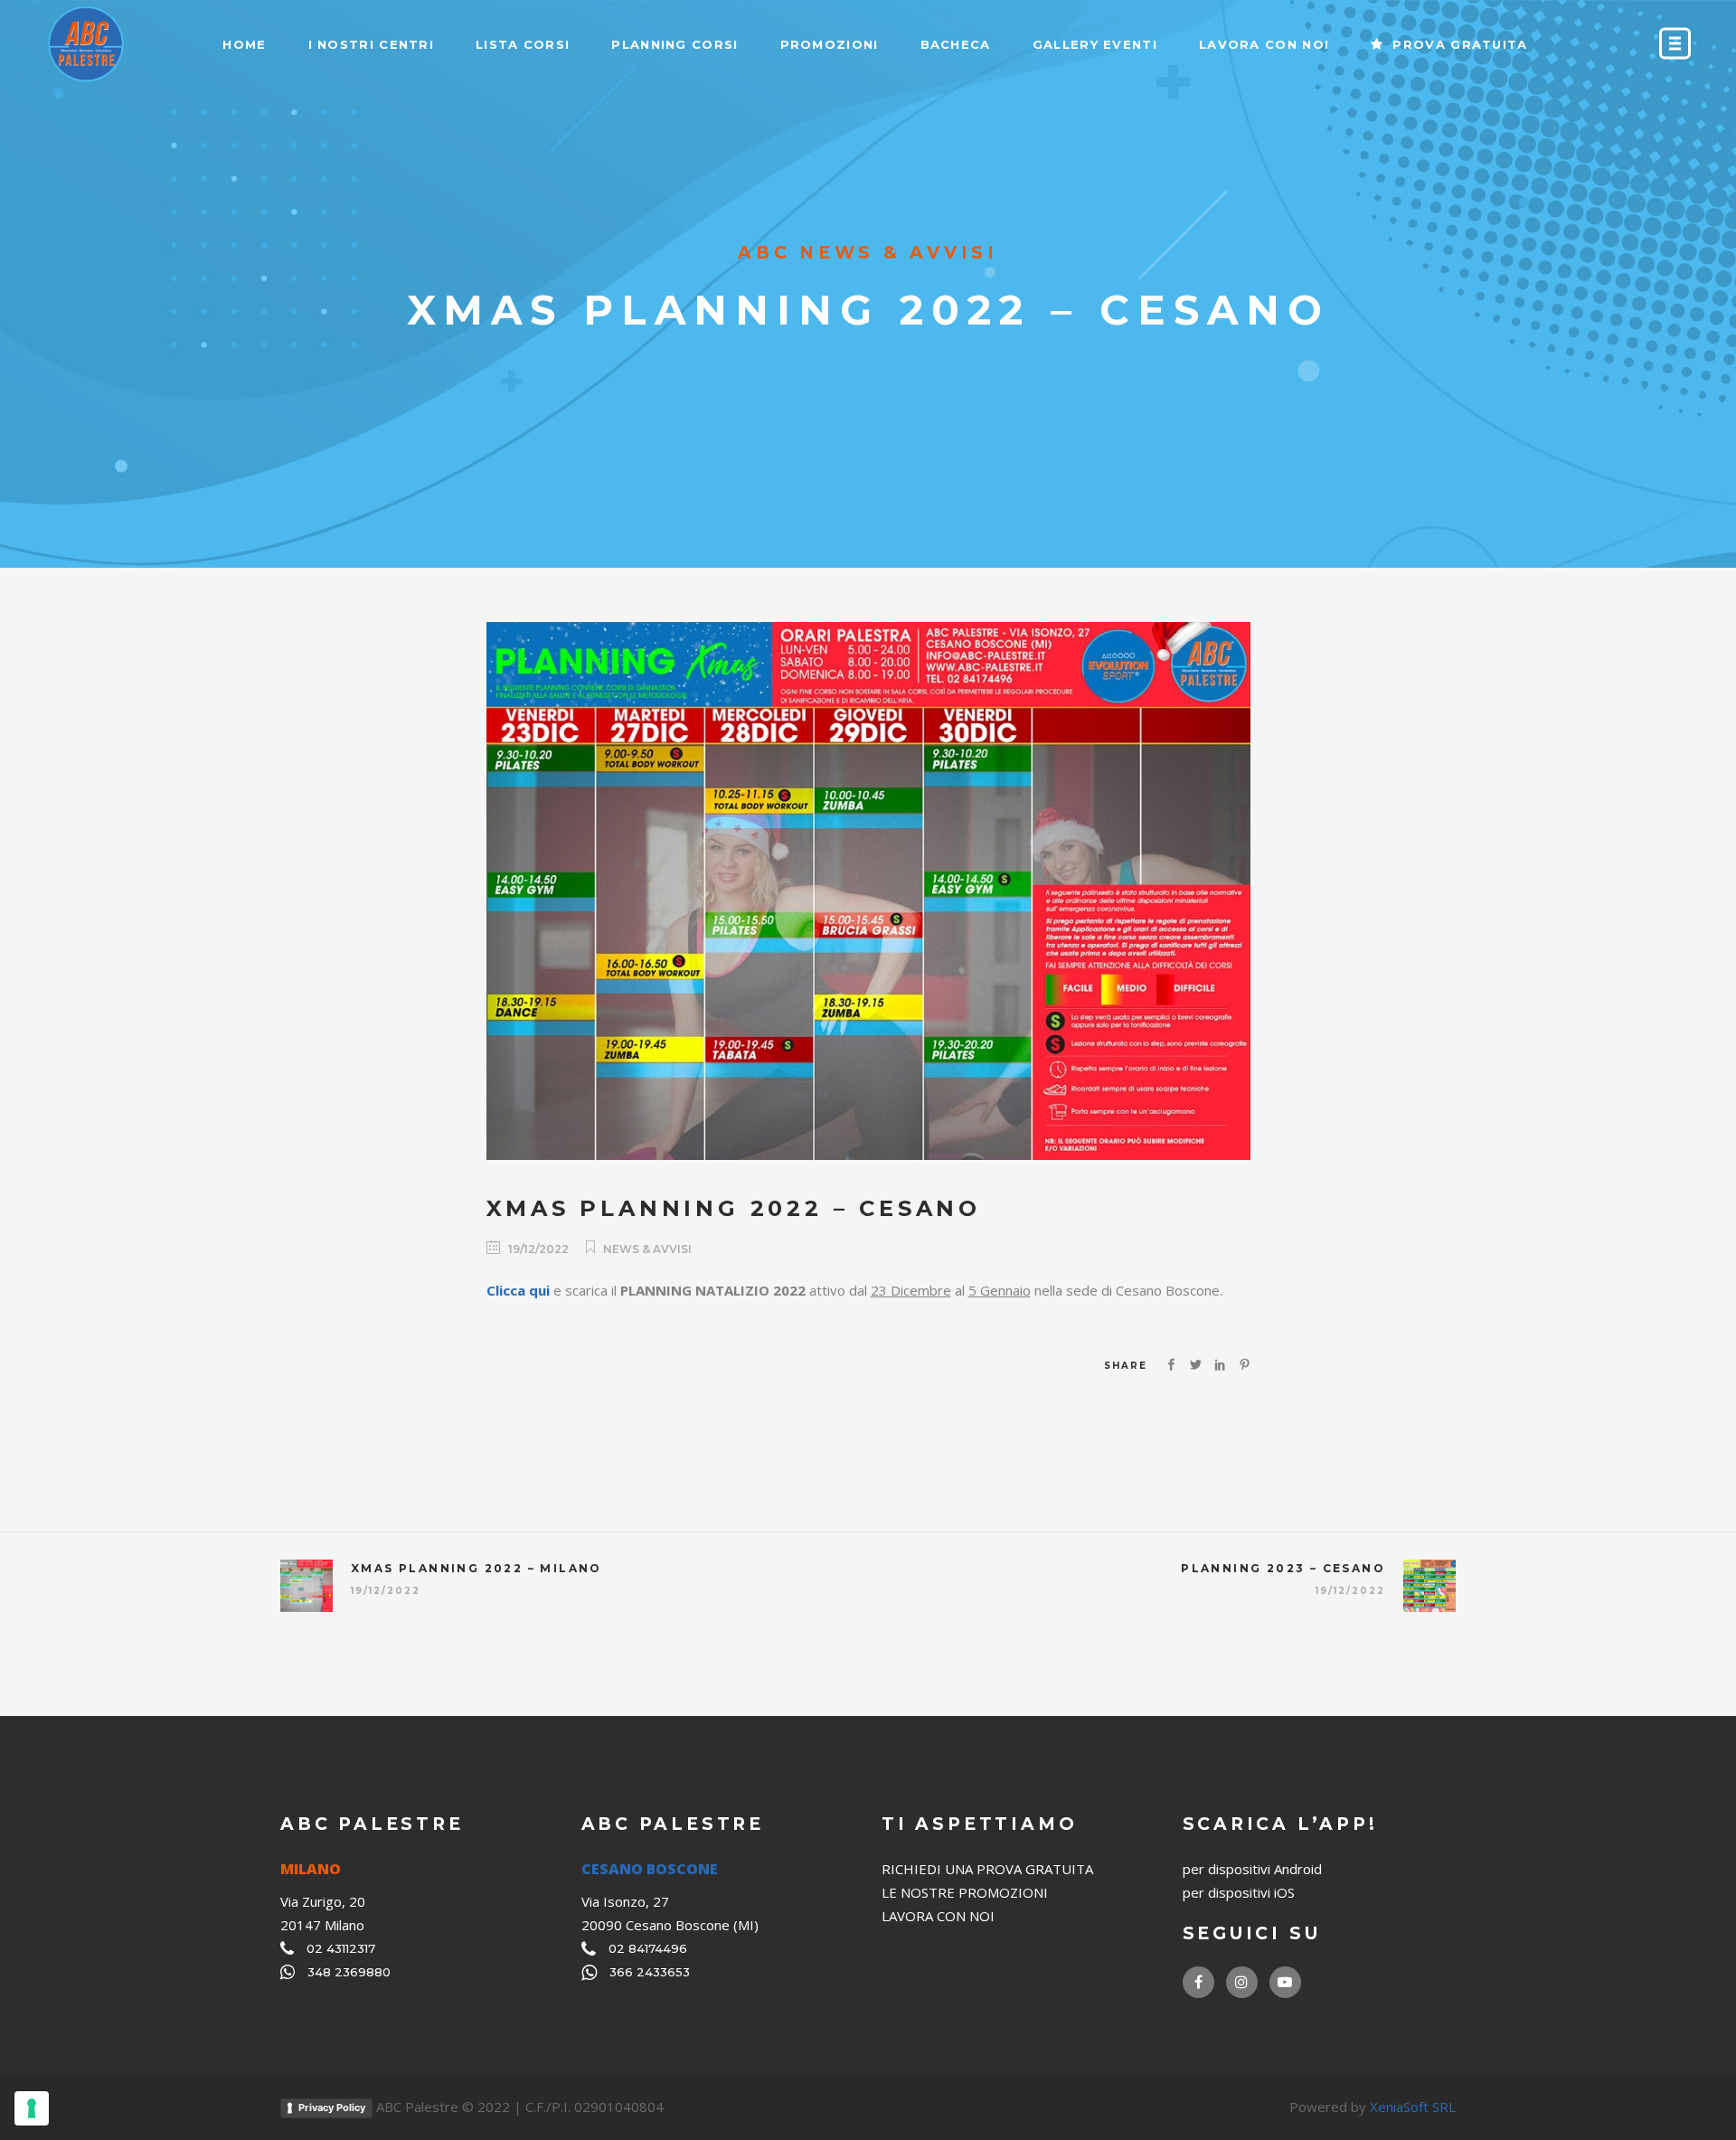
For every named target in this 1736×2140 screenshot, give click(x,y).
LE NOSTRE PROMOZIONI (965, 1892)
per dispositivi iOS (1239, 1892)
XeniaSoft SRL (1413, 2107)
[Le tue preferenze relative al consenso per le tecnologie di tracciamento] (32, 2108)
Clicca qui (518, 1290)
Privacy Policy (332, 2107)
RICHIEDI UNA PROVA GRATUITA (987, 1869)
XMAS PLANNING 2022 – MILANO (476, 1568)
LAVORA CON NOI (938, 1916)
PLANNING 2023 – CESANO (1283, 1568)
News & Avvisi (647, 1249)
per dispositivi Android (1252, 1869)
